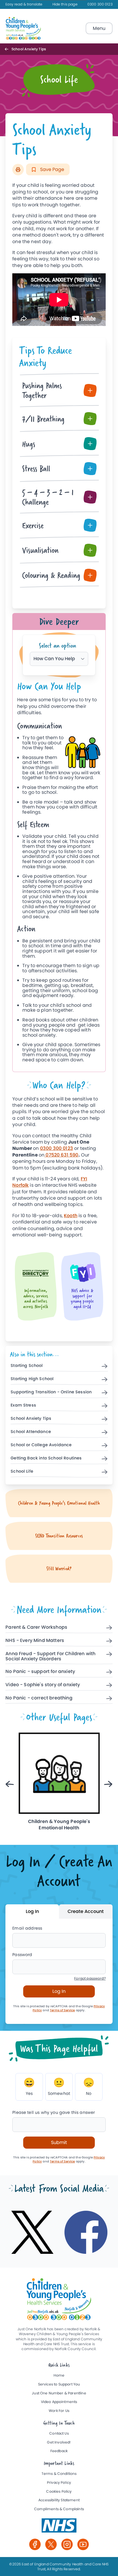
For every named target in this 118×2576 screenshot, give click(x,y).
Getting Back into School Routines (46, 1458)
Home (59, 2376)
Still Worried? (59, 1569)
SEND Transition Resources (59, 1536)
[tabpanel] (59, 874)
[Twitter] (51, 2544)
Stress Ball (36, 468)
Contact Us (59, 2434)
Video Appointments (59, 2402)
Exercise (33, 525)
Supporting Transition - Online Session (51, 1392)
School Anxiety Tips (31, 1419)
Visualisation (40, 550)
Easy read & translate (24, 4)
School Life (22, 1472)
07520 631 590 (61, 1155)
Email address (27, 1928)
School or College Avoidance (41, 1445)
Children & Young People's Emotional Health (59, 1503)
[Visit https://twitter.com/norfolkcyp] (32, 2232)
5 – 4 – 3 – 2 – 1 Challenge (48, 497)
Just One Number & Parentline (59, 2393)
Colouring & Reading (51, 575)
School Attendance (31, 1432)
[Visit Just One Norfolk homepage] (23, 28)
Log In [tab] (32, 1911)
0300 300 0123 (100, 4)
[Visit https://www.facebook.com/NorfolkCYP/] (86, 2232)
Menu (99, 28)
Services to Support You (59, 2384)
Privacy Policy (59, 2483)
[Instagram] (67, 2544)
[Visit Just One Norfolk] (59, 2525)
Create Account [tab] (86, 1911)
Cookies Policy (59, 2492)
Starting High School (32, 1379)
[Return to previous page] (8, 49)
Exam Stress (23, 1405)
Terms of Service (62, 2010)
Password (22, 1955)
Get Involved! (59, 2443)
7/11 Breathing (43, 419)
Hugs (29, 444)
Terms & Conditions (59, 2474)
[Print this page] (18, 170)
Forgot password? (90, 1979)
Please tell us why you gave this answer (54, 2113)
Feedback (59, 2451)
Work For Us (59, 2411)
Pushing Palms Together (42, 390)
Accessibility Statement (59, 2500)
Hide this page (65, 4)
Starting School (27, 1366)
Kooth (71, 1216)
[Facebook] (35, 2544)
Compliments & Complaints (59, 2509)
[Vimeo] (83, 2544)
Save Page (52, 169)
